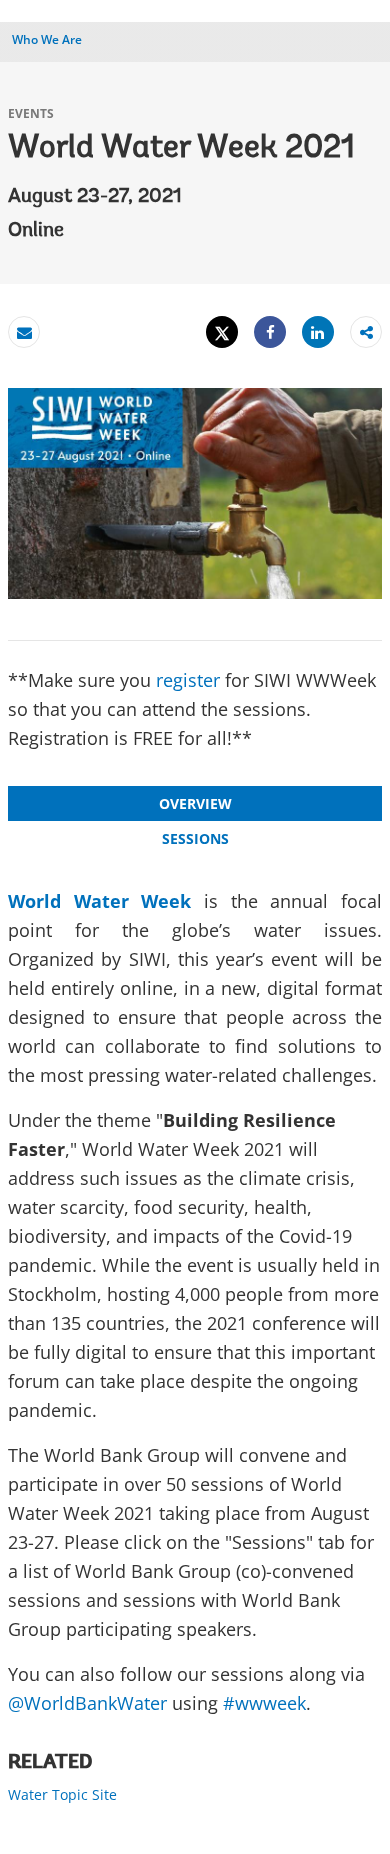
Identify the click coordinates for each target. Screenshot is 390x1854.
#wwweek (264, 1703)
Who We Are (47, 39)
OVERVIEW (195, 803)
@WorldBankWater (87, 1703)
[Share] (270, 332)
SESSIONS (195, 838)
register (188, 680)
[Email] (24, 332)
